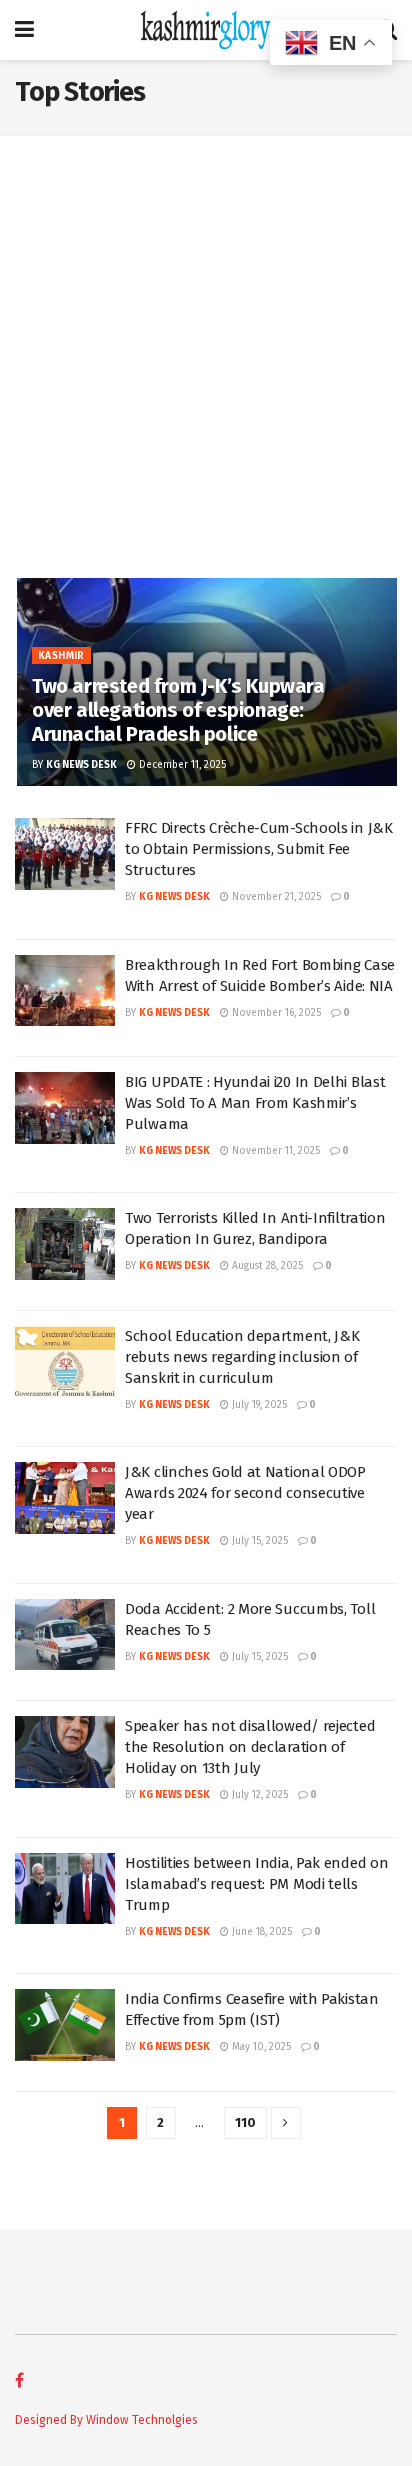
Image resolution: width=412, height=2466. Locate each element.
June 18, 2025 (260, 1932)
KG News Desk (81, 765)
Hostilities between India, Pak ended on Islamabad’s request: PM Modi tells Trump (256, 1884)
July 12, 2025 (258, 1795)
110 (245, 2122)
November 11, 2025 (274, 1151)
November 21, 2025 (275, 897)
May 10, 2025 (260, 2047)
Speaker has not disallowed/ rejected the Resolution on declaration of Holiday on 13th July (250, 1747)
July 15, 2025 (258, 1541)
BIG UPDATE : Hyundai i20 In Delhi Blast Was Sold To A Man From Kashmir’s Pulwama (255, 1103)
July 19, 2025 (258, 1405)
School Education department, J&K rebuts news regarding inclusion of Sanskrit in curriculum (242, 1357)
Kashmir (61, 656)
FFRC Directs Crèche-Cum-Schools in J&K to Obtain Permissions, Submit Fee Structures (259, 849)
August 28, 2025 (266, 1266)
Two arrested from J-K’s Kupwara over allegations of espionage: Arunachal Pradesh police (178, 710)
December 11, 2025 (181, 765)
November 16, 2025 (275, 1013)
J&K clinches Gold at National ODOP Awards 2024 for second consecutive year (245, 1493)
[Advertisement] (206, 362)
